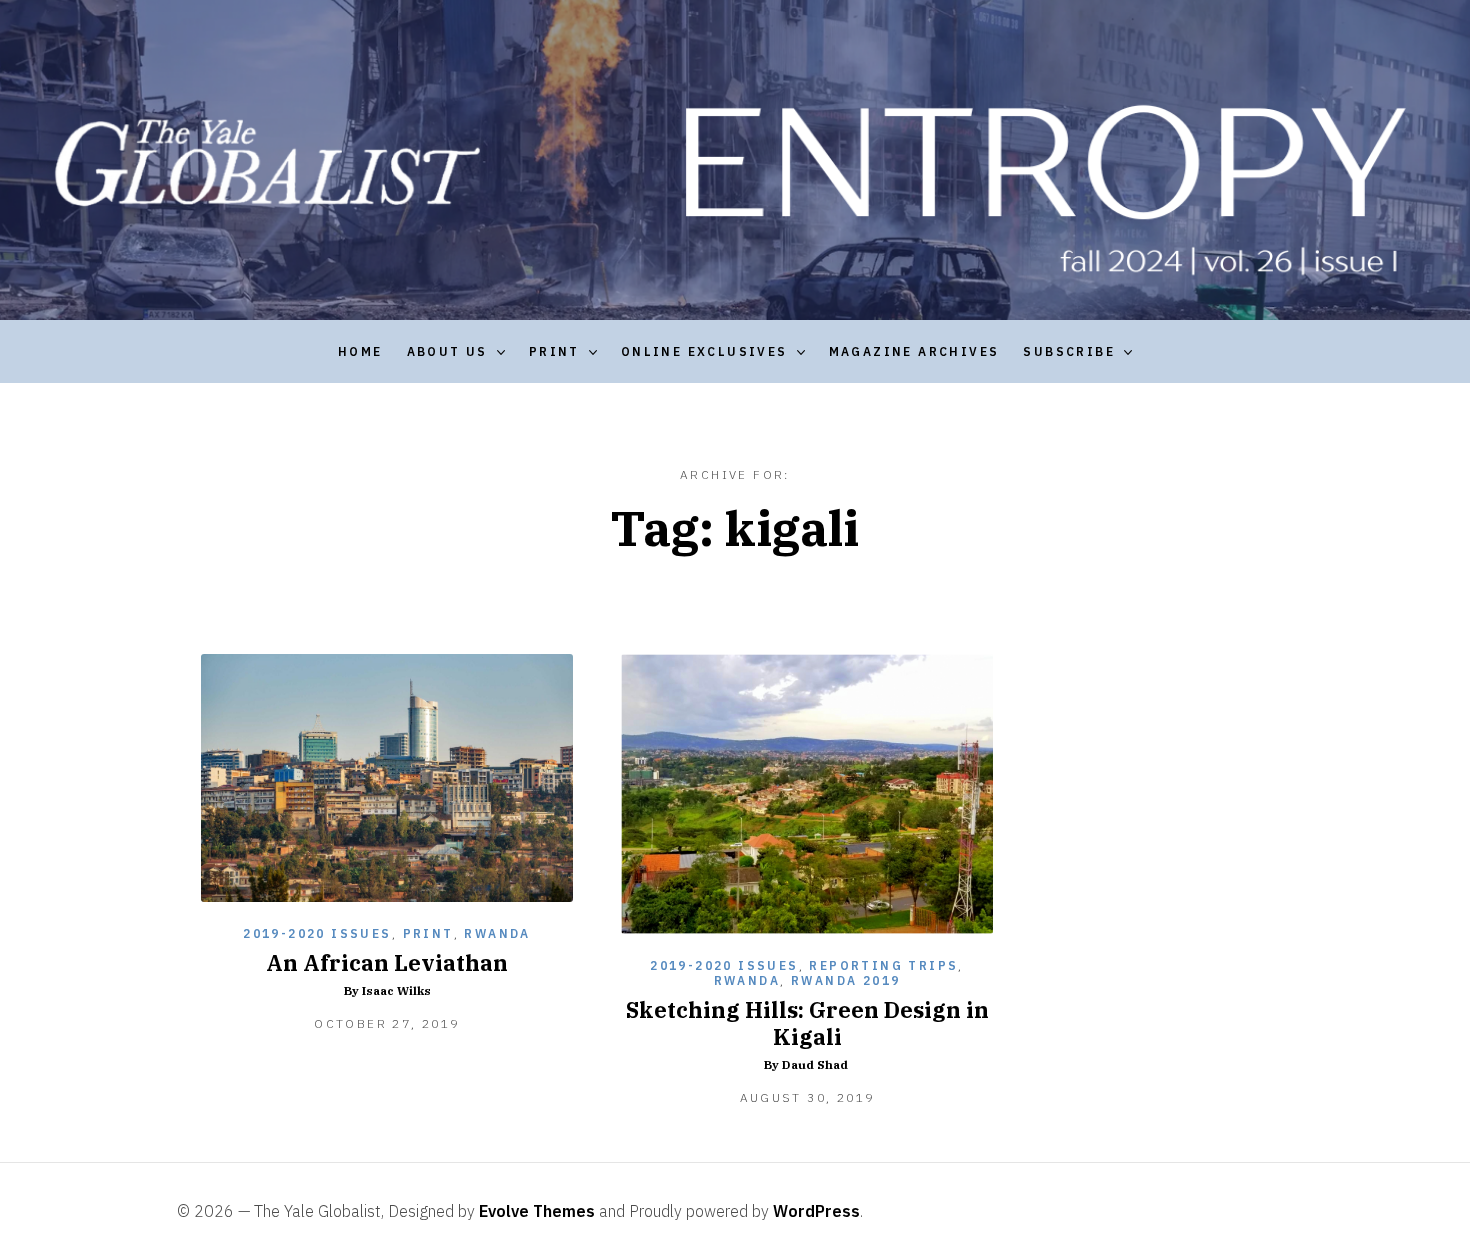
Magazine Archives (914, 351)
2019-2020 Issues (317, 933)
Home (360, 351)
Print (554, 351)
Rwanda (497, 933)
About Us (447, 351)
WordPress (816, 1211)
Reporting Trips (883, 965)
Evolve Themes (537, 1211)
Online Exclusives (704, 351)
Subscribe (1069, 351)
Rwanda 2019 (845, 980)
